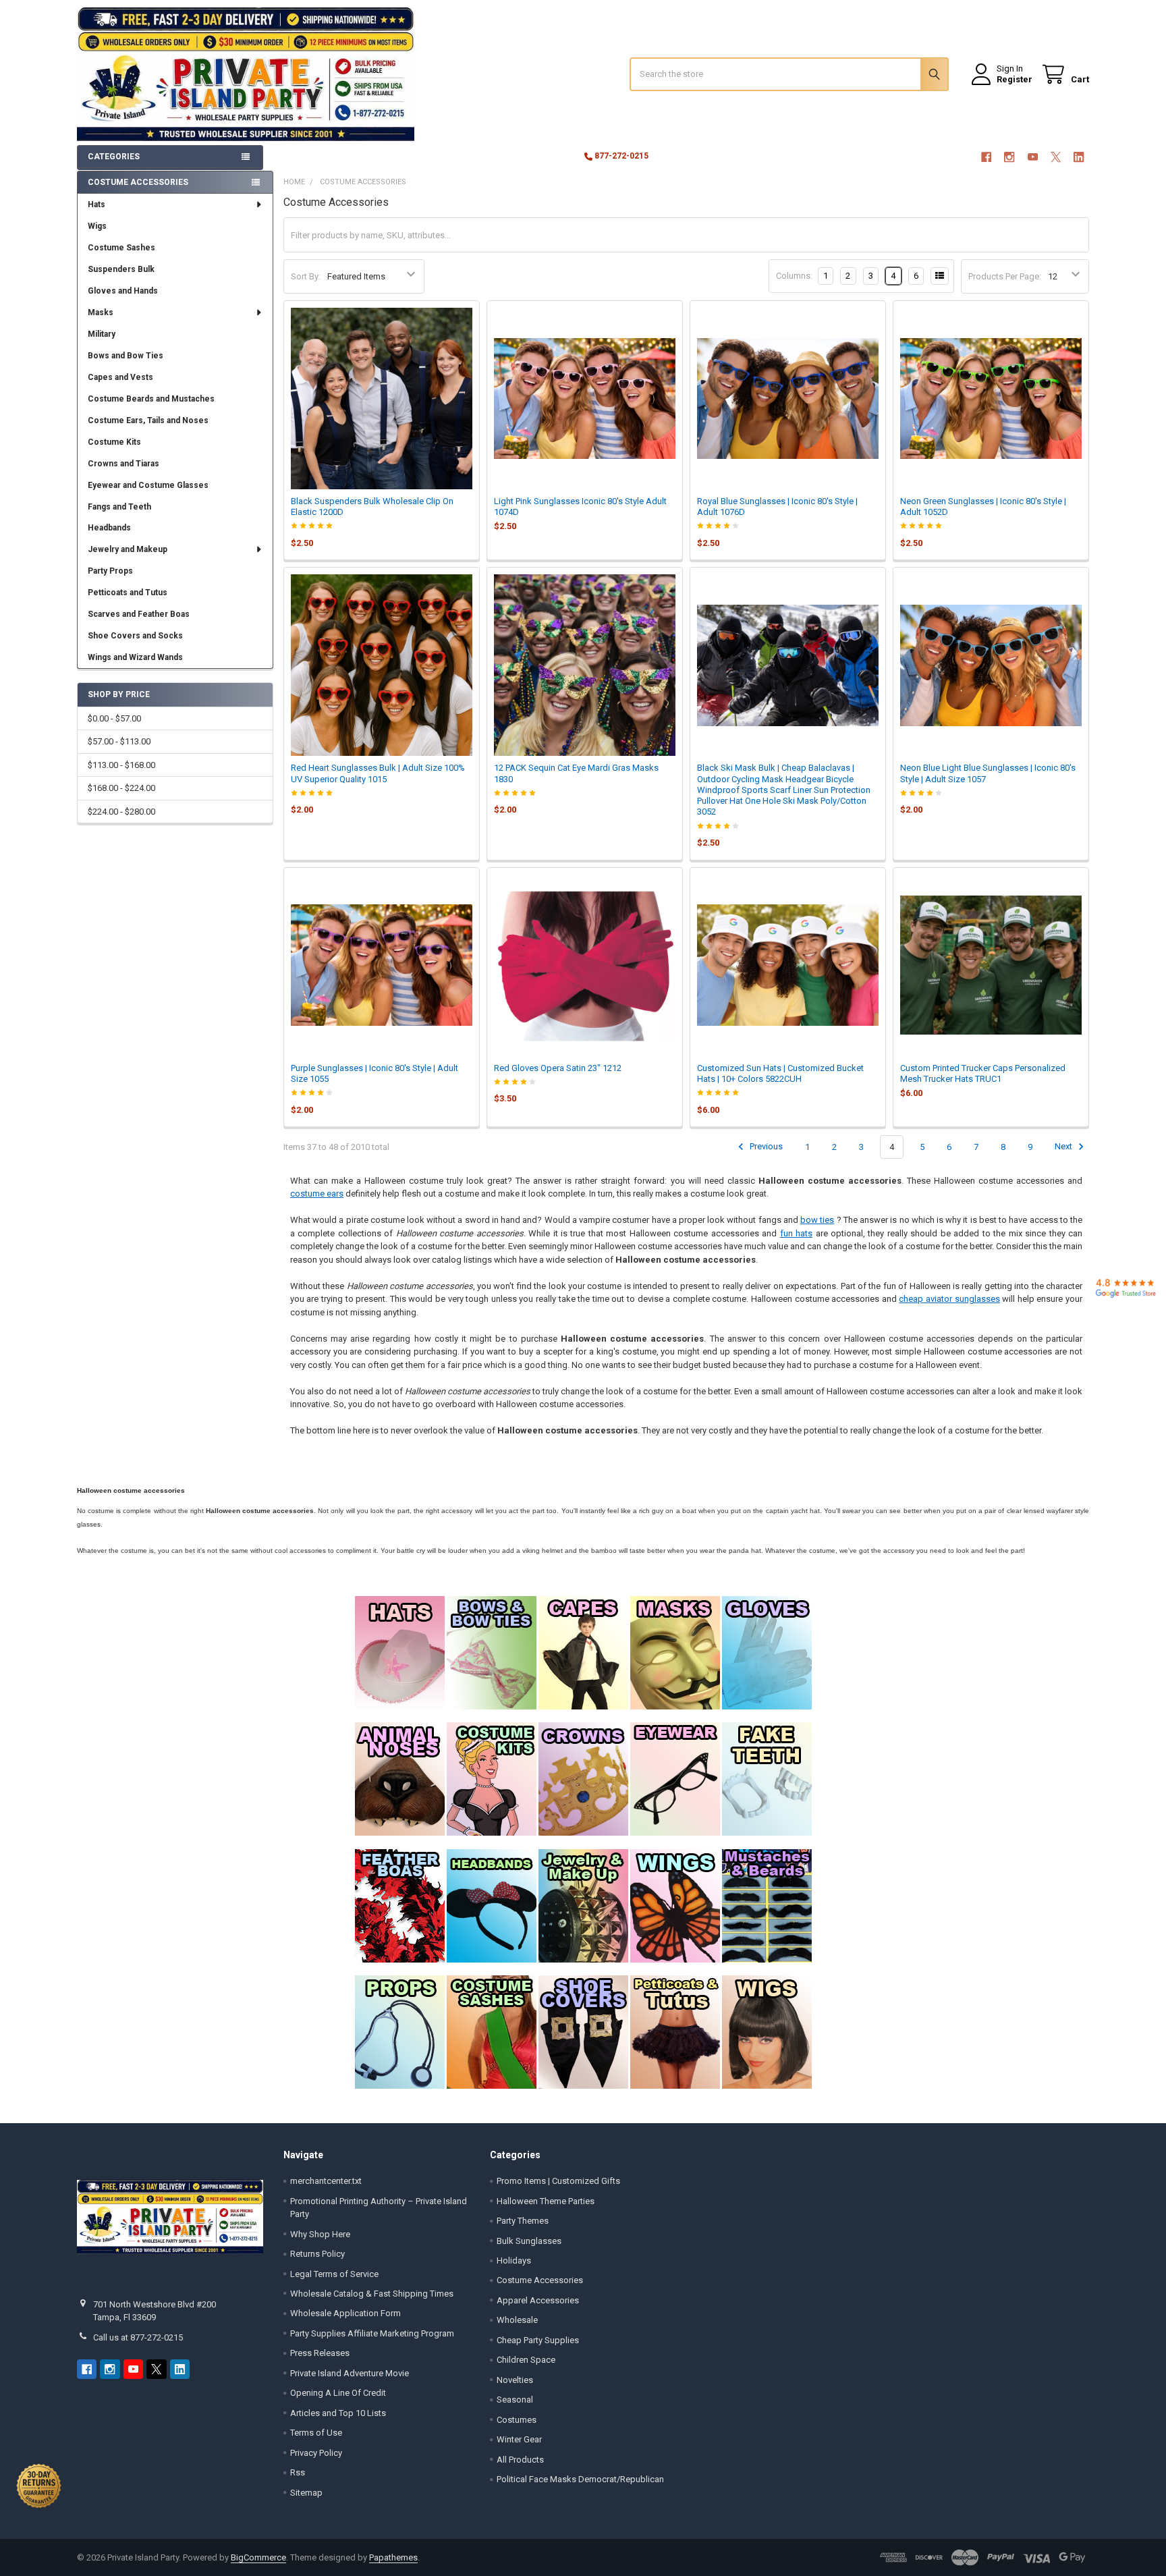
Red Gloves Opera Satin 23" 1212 (558, 1068)
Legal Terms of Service (334, 2274)
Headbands (109, 528)
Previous (765, 1147)
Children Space (526, 2360)
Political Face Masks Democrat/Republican (580, 2479)
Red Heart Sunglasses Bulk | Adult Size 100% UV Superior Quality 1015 (378, 773)
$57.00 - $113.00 (119, 741)
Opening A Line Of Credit (338, 2393)
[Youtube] (1033, 157)
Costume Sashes (121, 248)
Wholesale (517, 2320)
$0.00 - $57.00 (114, 718)
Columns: (794, 276)
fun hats (796, 1233)
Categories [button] (114, 157)
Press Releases (320, 2353)
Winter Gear (519, 2439)
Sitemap (306, 2493)
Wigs (97, 226)
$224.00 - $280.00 (121, 812)
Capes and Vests (120, 377)
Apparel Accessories (538, 2300)
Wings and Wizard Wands (135, 657)
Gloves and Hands (123, 291)
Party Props (110, 571)
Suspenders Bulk (121, 269)
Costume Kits (114, 442)
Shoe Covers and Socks (135, 636)
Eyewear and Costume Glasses (148, 485)
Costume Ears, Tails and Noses (148, 420)
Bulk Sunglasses (529, 2241)
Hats (96, 204)
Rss (298, 2472)
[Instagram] (1009, 157)
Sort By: (306, 276)
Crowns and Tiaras (123, 464)
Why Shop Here (320, 2234)
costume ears (317, 1194)
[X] (1056, 157)
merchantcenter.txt (326, 2181)
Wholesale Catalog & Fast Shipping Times (372, 2294)
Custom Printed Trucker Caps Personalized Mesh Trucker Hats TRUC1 (983, 1073)
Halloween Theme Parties (546, 2201)
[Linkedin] (1079, 157)
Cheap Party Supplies (538, 2340)
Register (1015, 79)
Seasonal (515, 2400)
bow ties (817, 1220)
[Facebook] (986, 157)
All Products (520, 2460)
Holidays (514, 2260)
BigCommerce (258, 2557)
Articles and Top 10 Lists (338, 2413)
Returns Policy (317, 2254)
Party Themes (523, 2221)
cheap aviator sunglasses (949, 1299)
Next (1064, 1147)
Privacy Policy (316, 2453)
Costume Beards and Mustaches (151, 399)
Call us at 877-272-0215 (138, 2337)
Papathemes (393, 2557)
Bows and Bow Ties (126, 356)
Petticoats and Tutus (128, 593)
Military (102, 334)
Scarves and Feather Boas (139, 614)
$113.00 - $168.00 (121, 765)
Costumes (517, 2420)
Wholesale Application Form (345, 2313)
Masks (101, 312)
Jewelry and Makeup (128, 549)
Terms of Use (316, 2433)
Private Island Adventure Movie (350, 2373)
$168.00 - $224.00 (121, 788)
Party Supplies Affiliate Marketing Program (372, 2333)
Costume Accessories (540, 2280)
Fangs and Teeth (119, 507)
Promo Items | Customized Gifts (558, 2181)
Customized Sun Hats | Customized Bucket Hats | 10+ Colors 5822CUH (780, 1073)
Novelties (515, 2380)
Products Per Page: (1005, 276)
